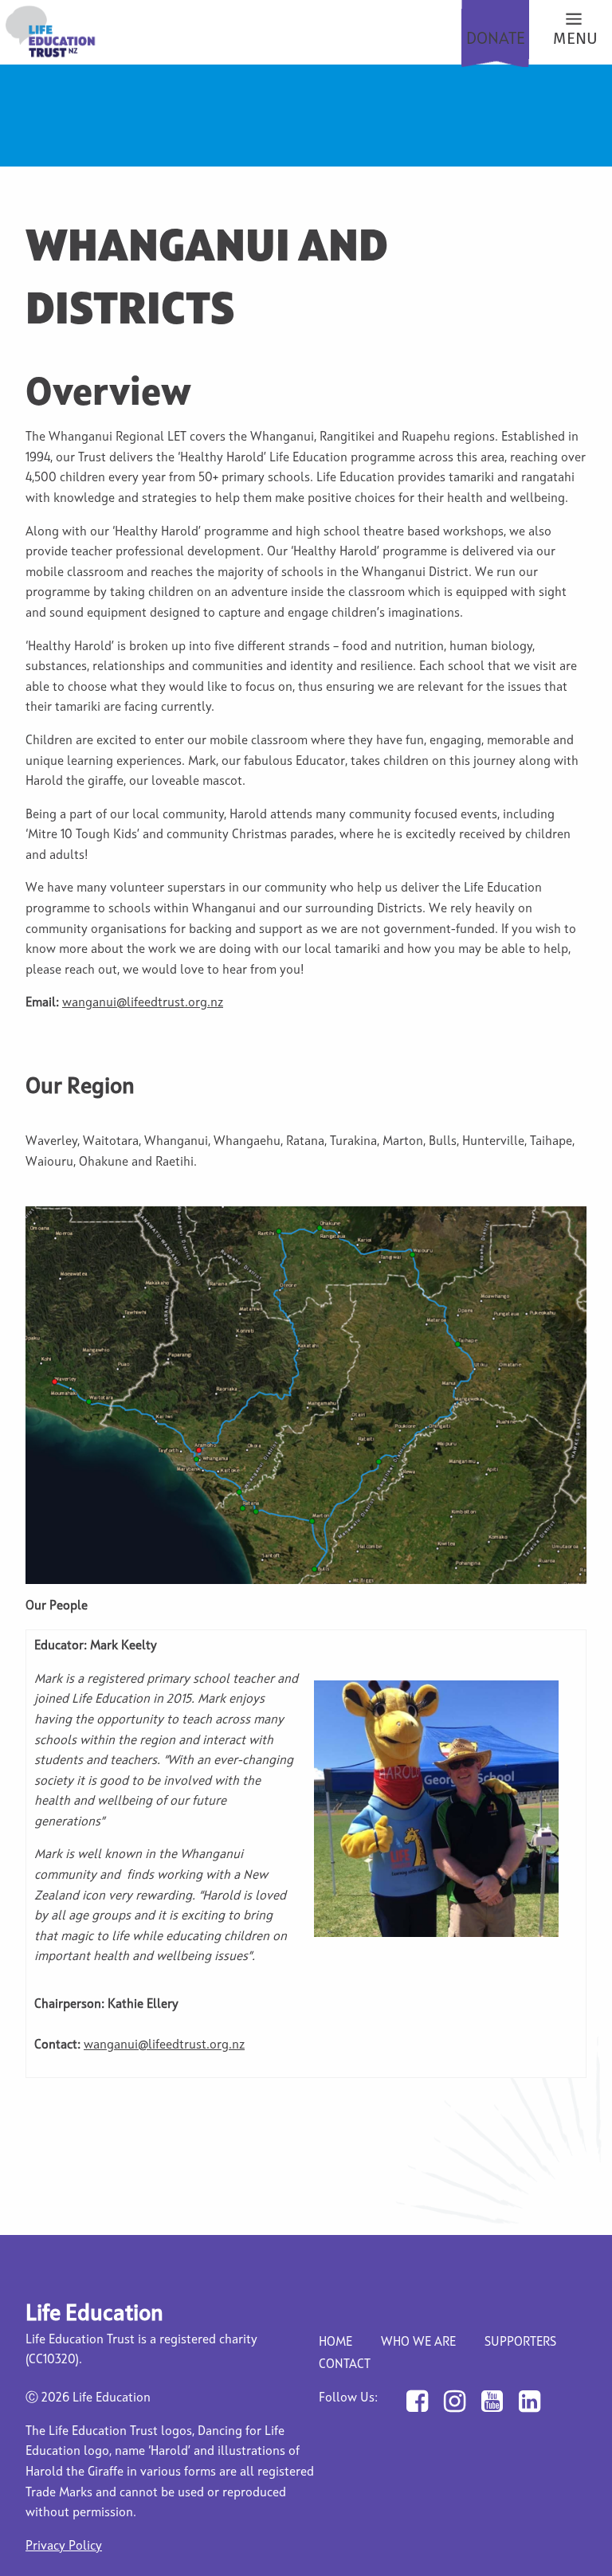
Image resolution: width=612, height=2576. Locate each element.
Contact (345, 2365)
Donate (496, 39)
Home (335, 2343)
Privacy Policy (64, 2547)
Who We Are (418, 2343)
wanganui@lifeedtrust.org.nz (143, 1003)
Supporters (520, 2343)
